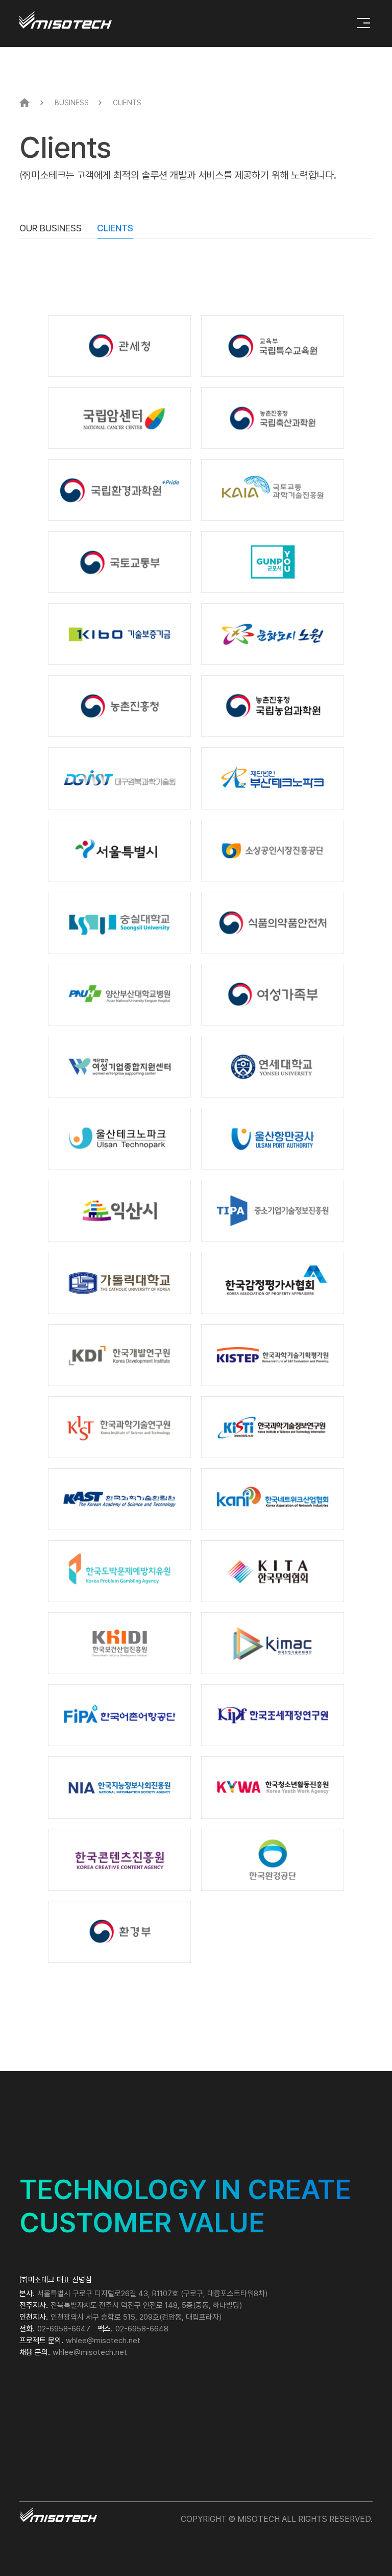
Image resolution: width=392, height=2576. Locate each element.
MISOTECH (66, 20)
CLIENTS (115, 228)
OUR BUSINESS (51, 228)
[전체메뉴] (364, 23)
